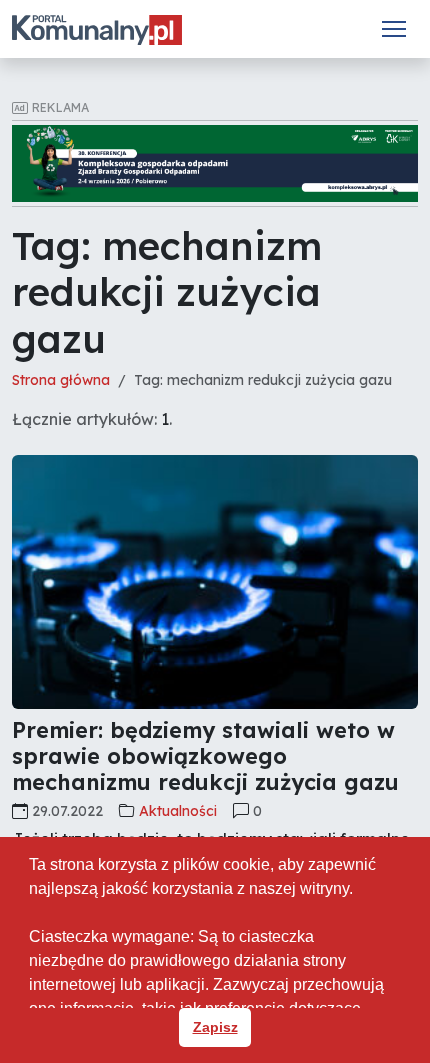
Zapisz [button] (215, 1027)
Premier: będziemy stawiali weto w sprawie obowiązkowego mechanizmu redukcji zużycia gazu (205, 755)
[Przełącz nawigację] (394, 29)
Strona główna (61, 380)
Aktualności (178, 811)
